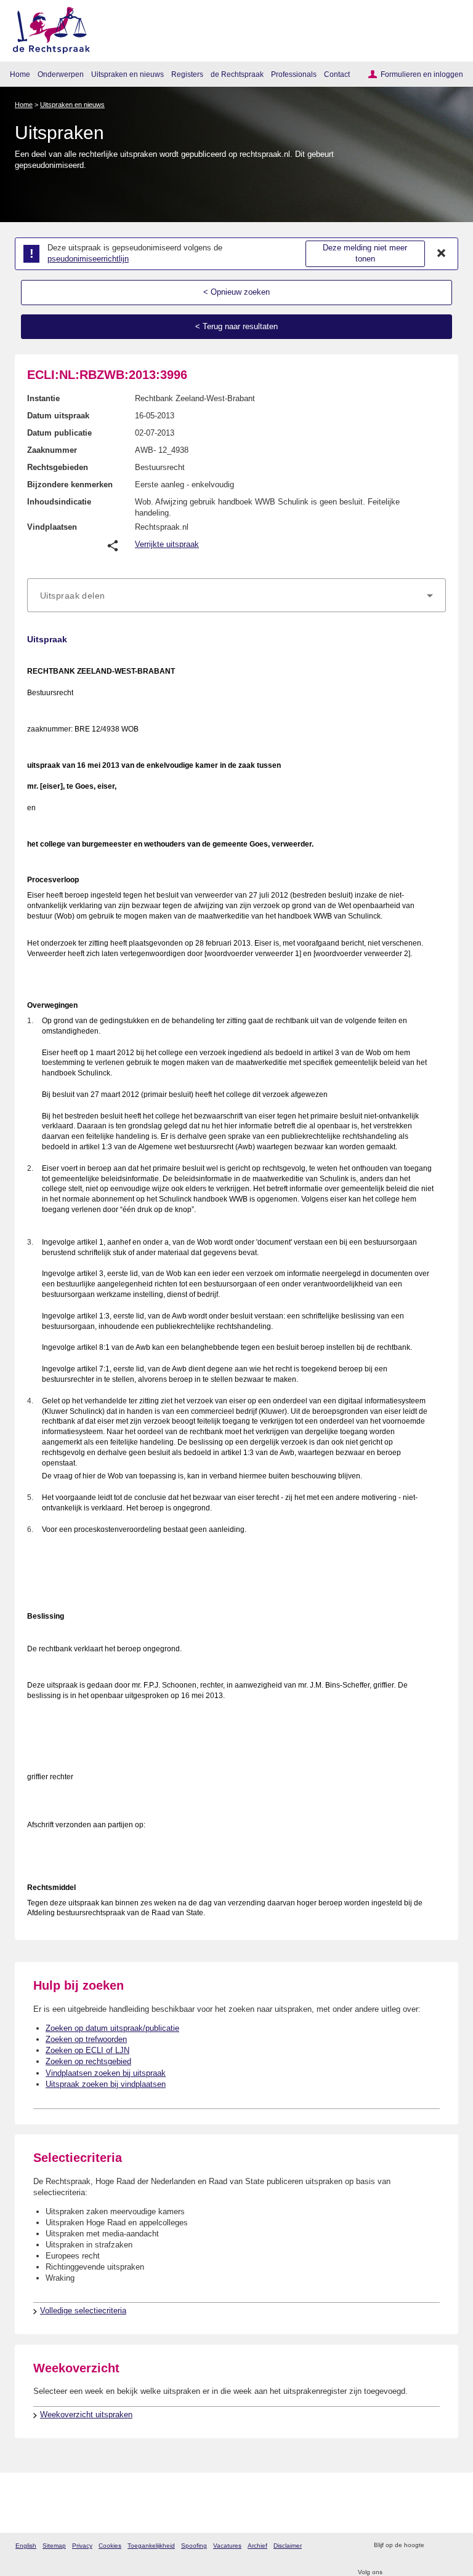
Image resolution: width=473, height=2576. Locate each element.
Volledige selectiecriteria (83, 2311)
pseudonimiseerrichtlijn (88, 259)
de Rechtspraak (237, 74)
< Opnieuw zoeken (236, 292)
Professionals (294, 74)
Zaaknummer (52, 450)
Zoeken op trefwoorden (86, 2039)
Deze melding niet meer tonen (365, 253)
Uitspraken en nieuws (127, 74)
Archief (257, 2546)
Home (20, 74)
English (26, 2546)
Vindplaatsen (52, 527)
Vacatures (227, 2546)
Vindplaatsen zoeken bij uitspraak (106, 2073)
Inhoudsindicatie (59, 502)
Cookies (110, 2546)
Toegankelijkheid (151, 2546)
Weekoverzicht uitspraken (86, 2415)
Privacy (82, 2546)
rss (435, 2546)
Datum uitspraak (58, 416)
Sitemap (54, 2546)
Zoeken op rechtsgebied (88, 2061)
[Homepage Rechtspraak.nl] (47, 28)
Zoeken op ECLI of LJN (87, 2050)
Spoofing (194, 2546)
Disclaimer (288, 2546)
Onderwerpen (61, 74)
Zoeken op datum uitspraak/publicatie (112, 2028)
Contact (337, 74)
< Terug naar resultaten (236, 326)
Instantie (43, 398)
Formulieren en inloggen (422, 74)
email (451, 2546)
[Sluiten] (442, 253)
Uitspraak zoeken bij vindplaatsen (106, 2084)
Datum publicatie (59, 433)
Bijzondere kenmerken (70, 484)
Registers (187, 74)
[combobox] (236, 596)
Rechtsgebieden (58, 467)
